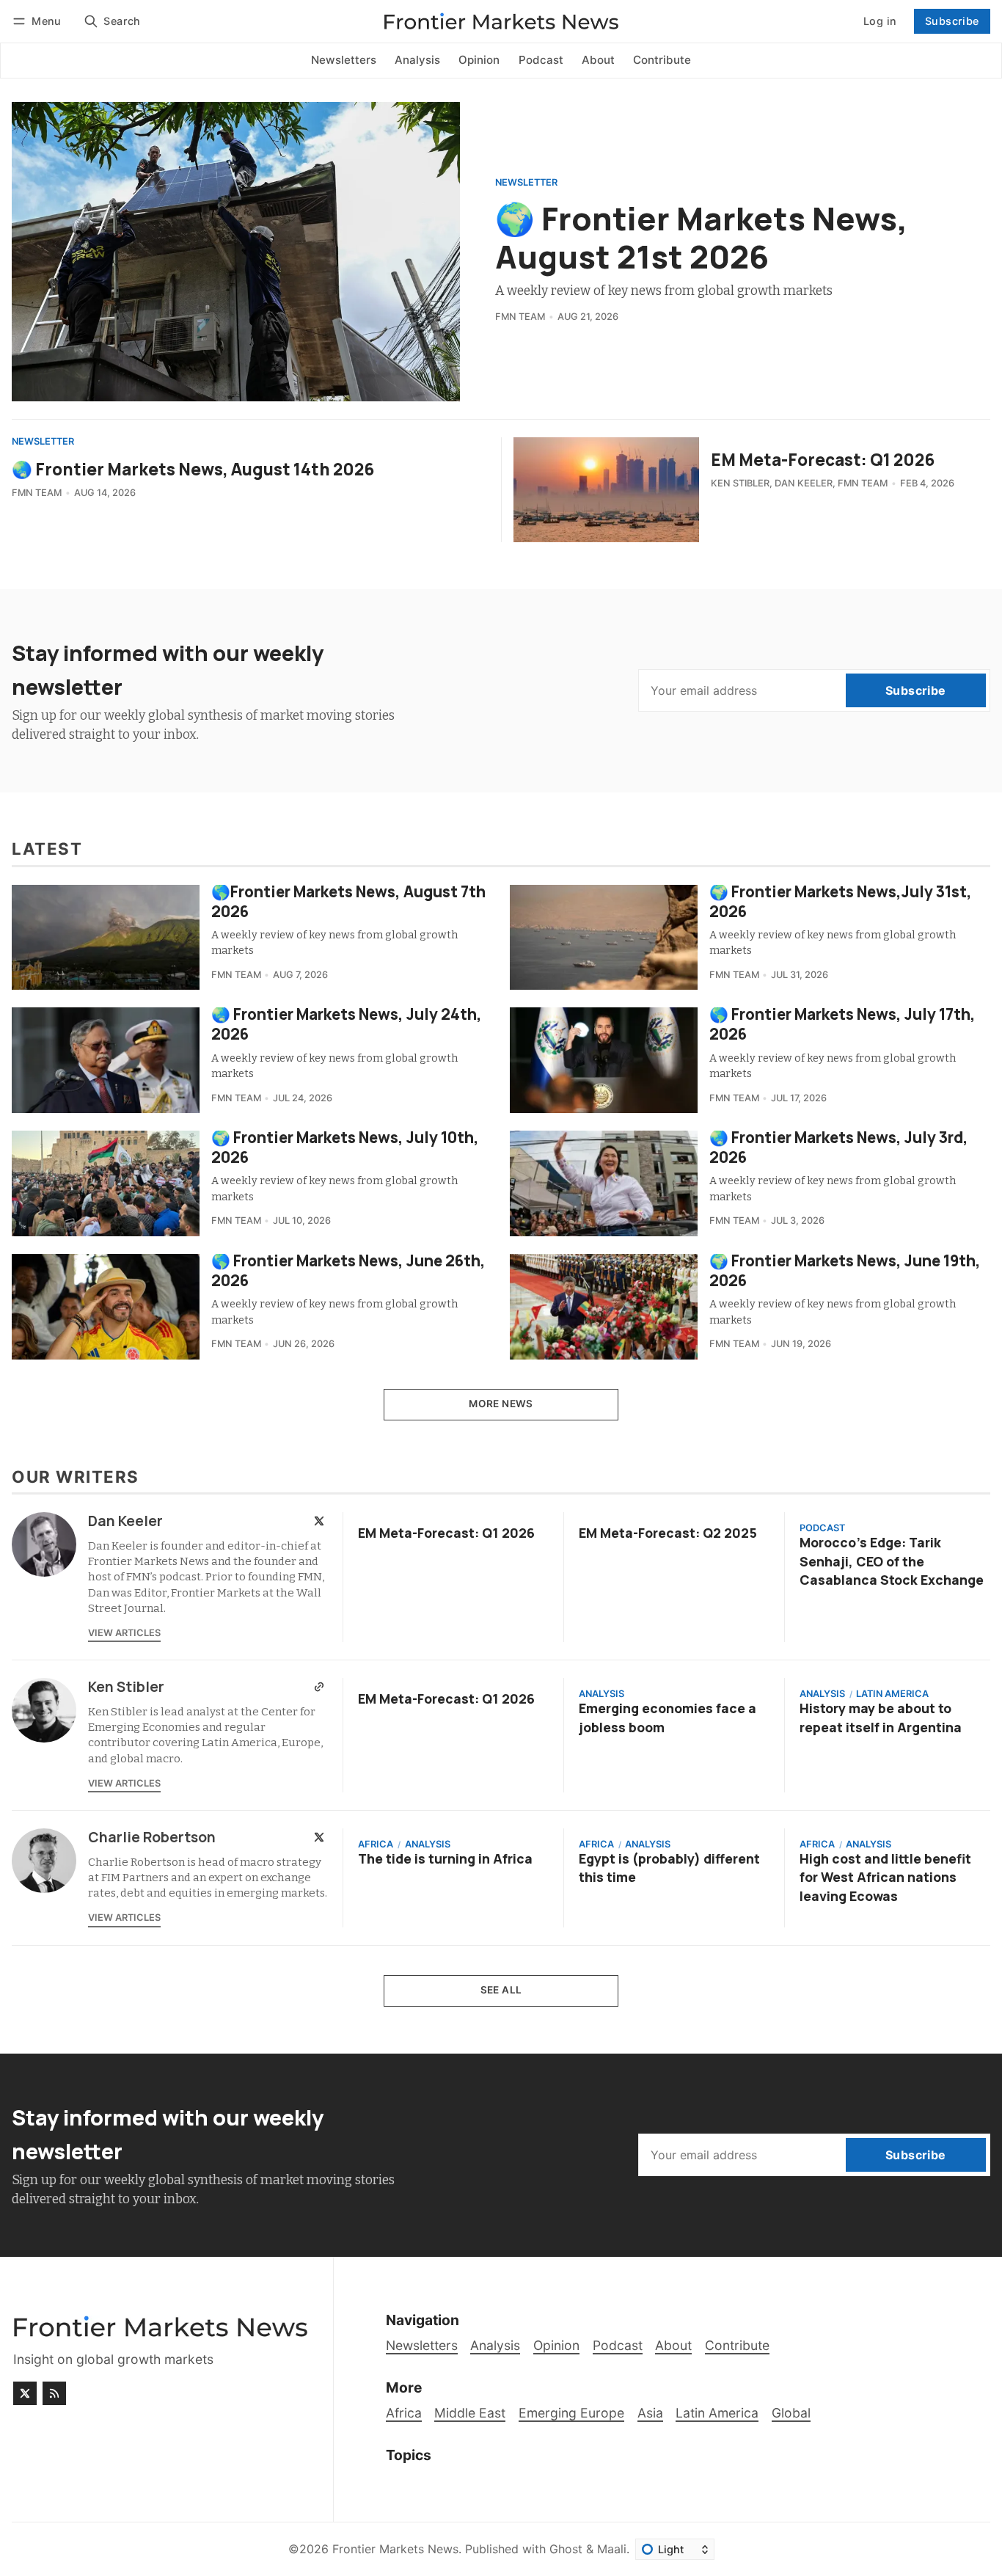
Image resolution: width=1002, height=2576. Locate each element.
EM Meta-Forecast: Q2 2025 (668, 1533)
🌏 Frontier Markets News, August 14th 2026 (193, 469)
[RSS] (54, 2393)
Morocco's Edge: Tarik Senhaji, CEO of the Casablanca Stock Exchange (892, 1561)
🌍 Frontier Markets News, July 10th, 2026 (345, 1147)
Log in (880, 21)
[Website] (319, 1687)
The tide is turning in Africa (445, 1858)
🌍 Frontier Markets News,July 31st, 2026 (841, 901)
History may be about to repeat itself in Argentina (881, 1717)
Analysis (601, 1694)
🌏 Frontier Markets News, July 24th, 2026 (347, 1024)
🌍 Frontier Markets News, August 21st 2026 (701, 237)
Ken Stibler (740, 483)
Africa (376, 1845)
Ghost (566, 2549)
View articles (124, 1633)
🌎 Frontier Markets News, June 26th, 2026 (348, 1270)
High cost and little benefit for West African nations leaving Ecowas (885, 1877)
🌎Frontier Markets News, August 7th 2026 (348, 901)
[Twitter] (319, 1521)
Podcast (822, 1529)
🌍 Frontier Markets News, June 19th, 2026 (845, 1270)
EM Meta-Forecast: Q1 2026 (823, 460)
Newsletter (526, 183)
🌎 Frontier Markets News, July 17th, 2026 (842, 1024)
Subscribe (952, 21)
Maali (612, 2549)
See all (501, 1990)
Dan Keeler (804, 483)
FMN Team (520, 317)
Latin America (892, 1694)
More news (501, 1404)
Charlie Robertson (152, 1837)
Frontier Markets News (395, 2549)
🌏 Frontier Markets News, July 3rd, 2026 (839, 1147)
